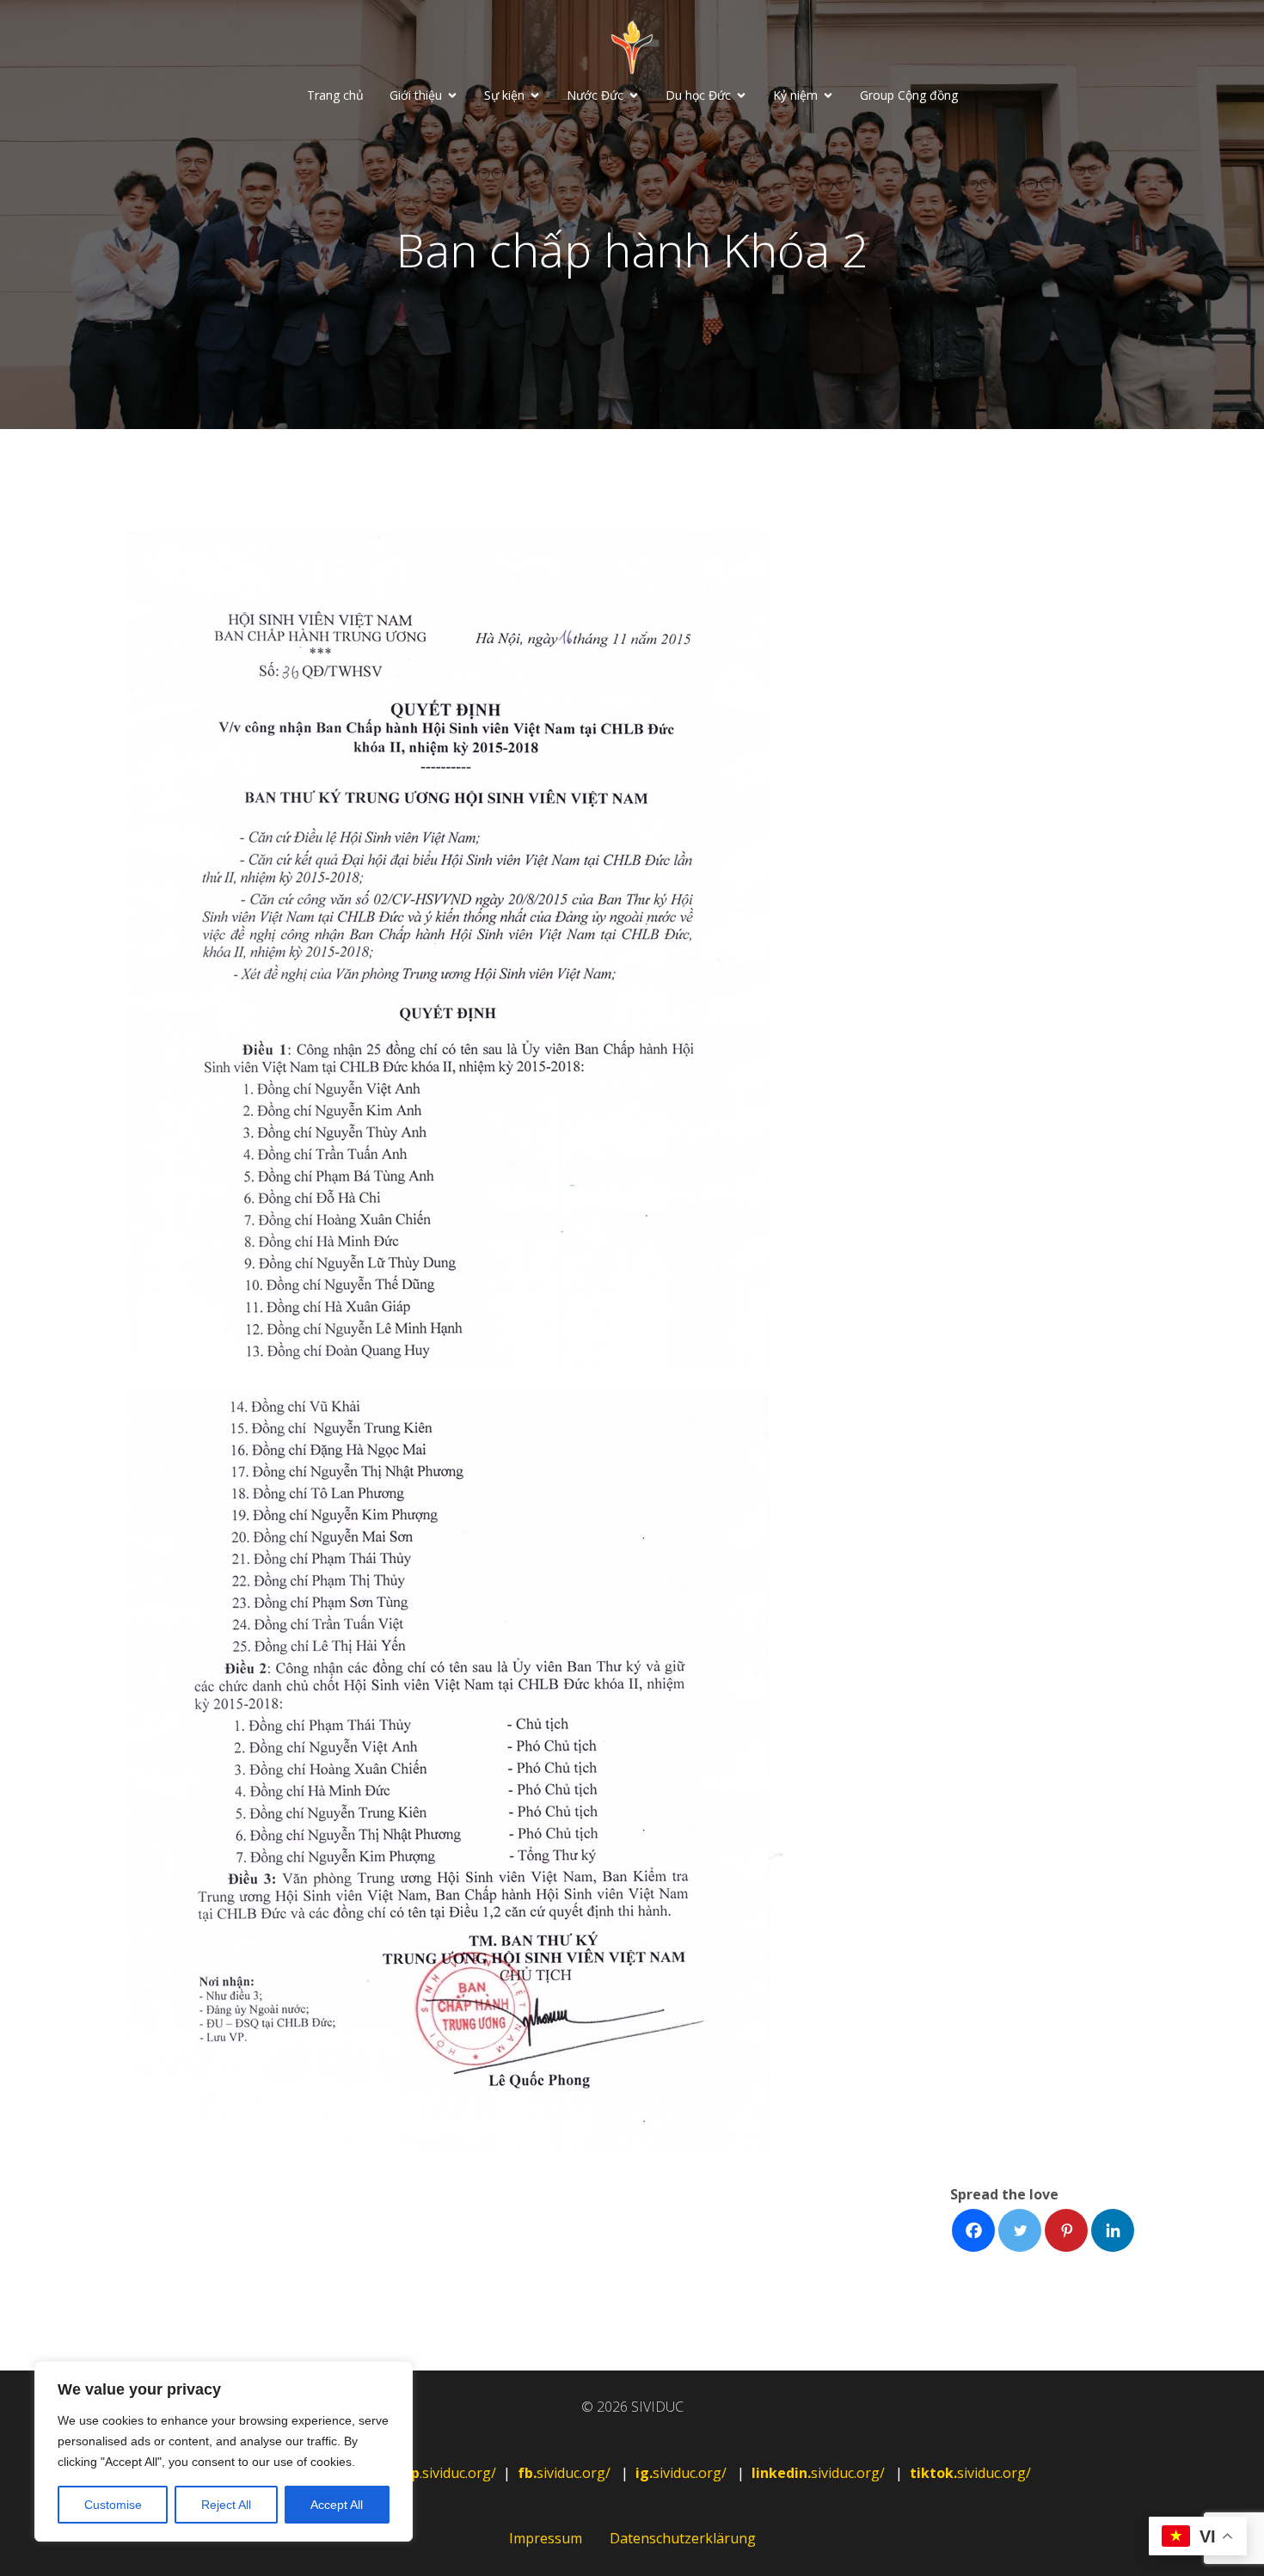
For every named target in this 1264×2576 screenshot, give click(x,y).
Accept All (337, 2505)
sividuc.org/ (566, 2473)
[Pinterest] (1066, 2230)
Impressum (546, 2538)
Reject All (226, 2505)
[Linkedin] (1113, 2230)
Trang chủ (335, 95)
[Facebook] (973, 2230)
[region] (224, 2451)
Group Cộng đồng (909, 95)
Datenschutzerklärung (683, 2538)
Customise (113, 2505)
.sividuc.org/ (437, 2473)
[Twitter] (1020, 2230)
